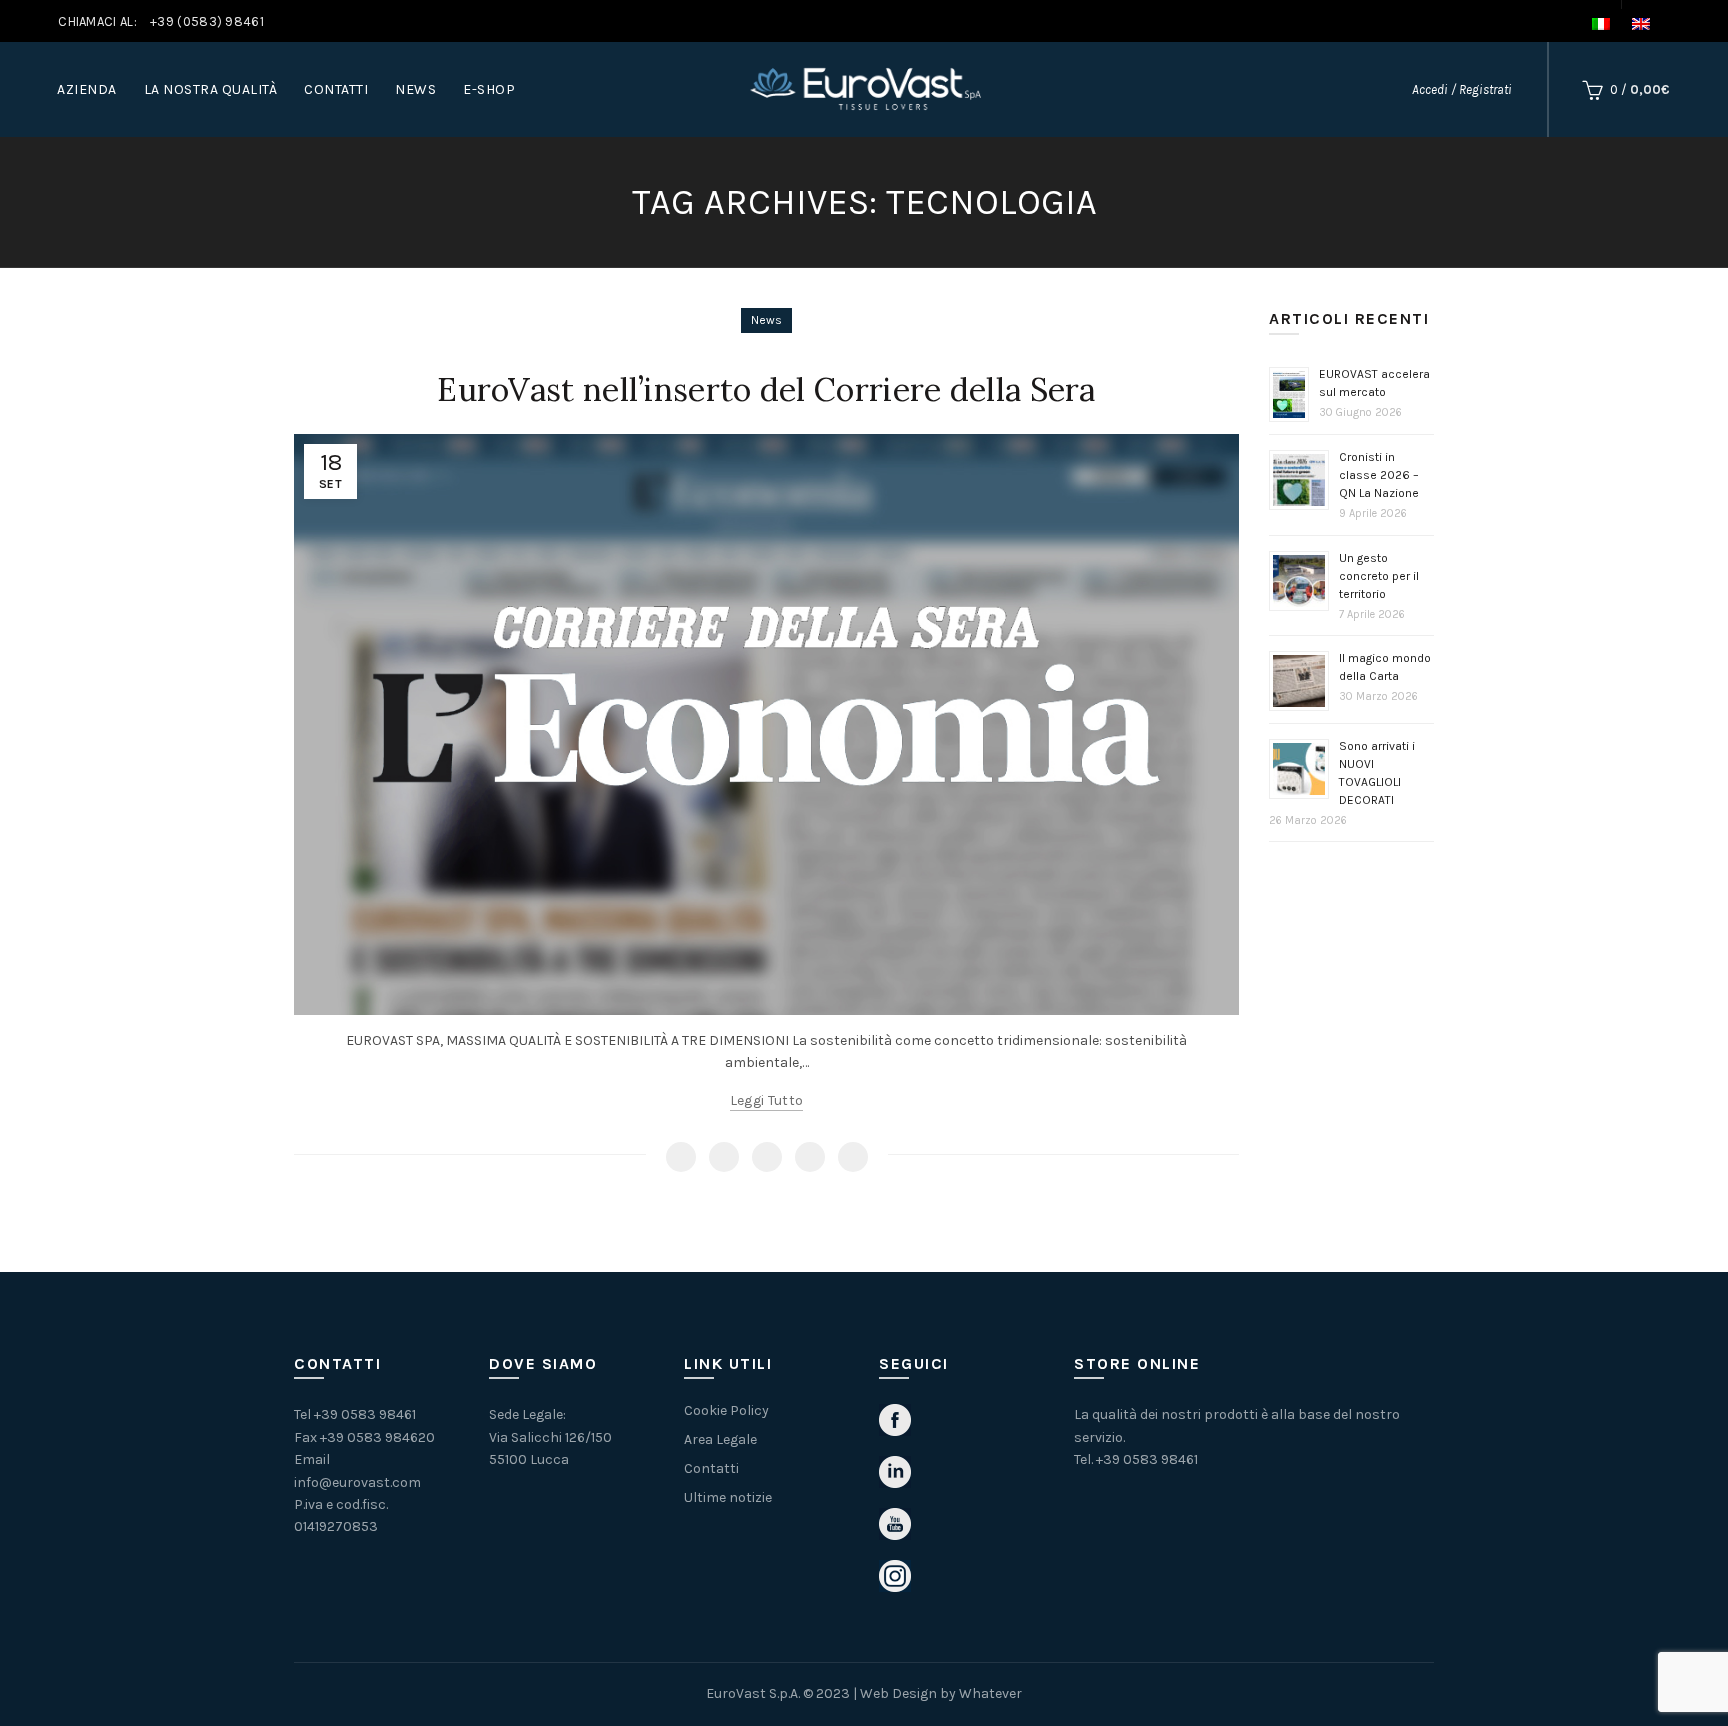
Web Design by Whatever (941, 1693)
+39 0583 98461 (365, 1414)
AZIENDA (87, 89)
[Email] (767, 1157)
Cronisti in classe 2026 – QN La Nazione (1379, 475)
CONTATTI (336, 89)
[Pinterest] (810, 1157)
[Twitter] (724, 1157)
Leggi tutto (766, 1100)
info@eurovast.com (357, 1482)
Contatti (711, 1468)
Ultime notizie (728, 1497)
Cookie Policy (726, 1410)
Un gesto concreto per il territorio (1379, 576)
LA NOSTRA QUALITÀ (211, 89)
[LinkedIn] (853, 1157)
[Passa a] (1611, 24)
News (766, 320)
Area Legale (720, 1439)
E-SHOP (489, 89)
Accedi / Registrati (1462, 89)
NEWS (415, 89)
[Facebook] (681, 1157)
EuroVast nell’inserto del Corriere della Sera (766, 389)
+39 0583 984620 (377, 1437)
